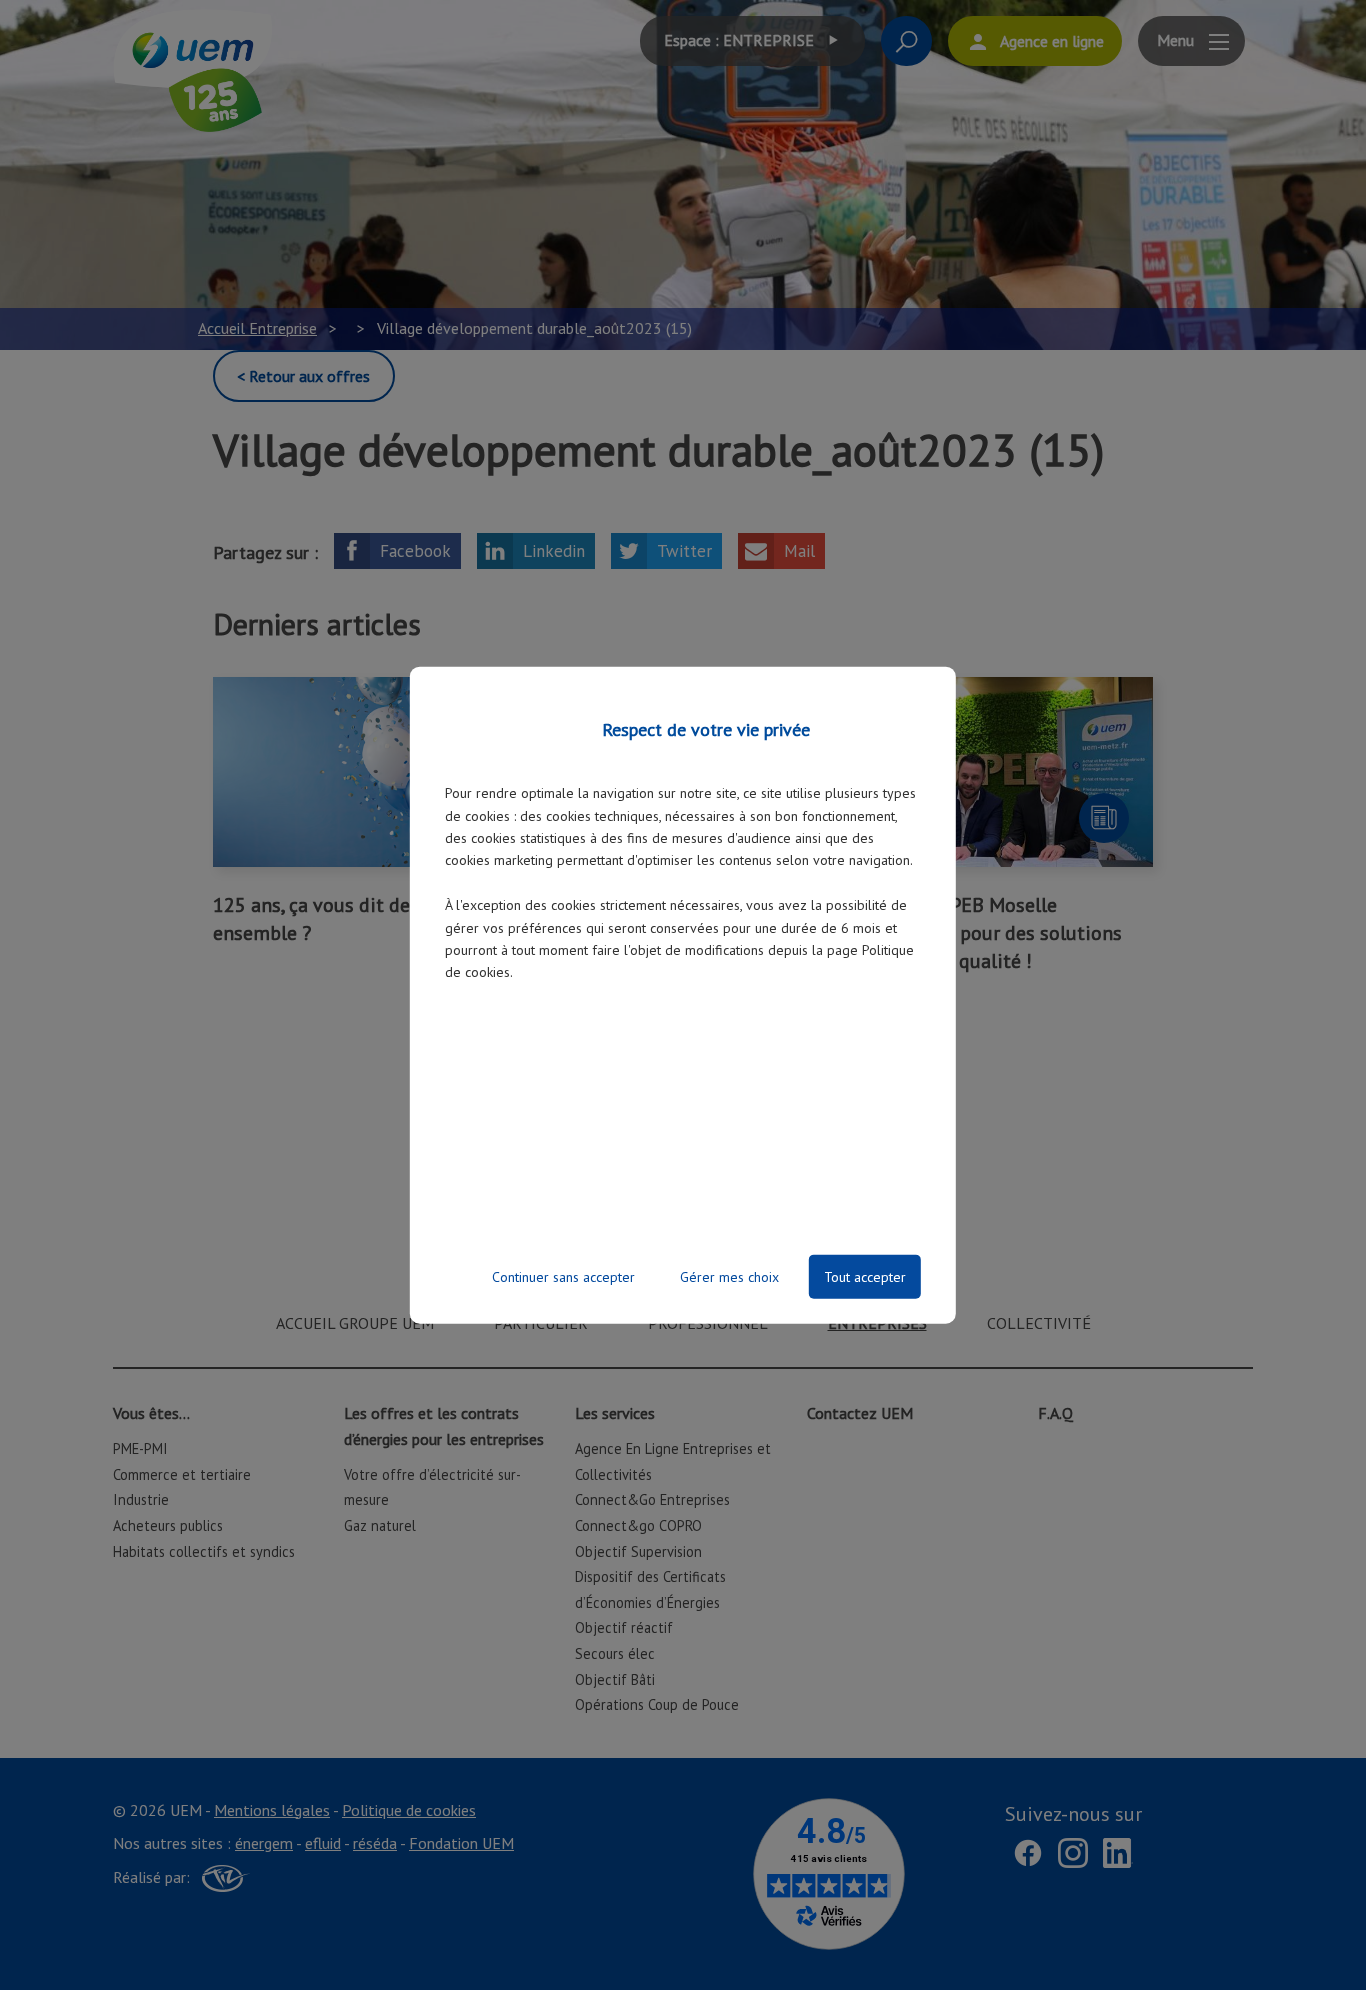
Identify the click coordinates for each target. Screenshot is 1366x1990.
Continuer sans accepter (563, 1276)
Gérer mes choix (729, 1276)
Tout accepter (865, 1276)
